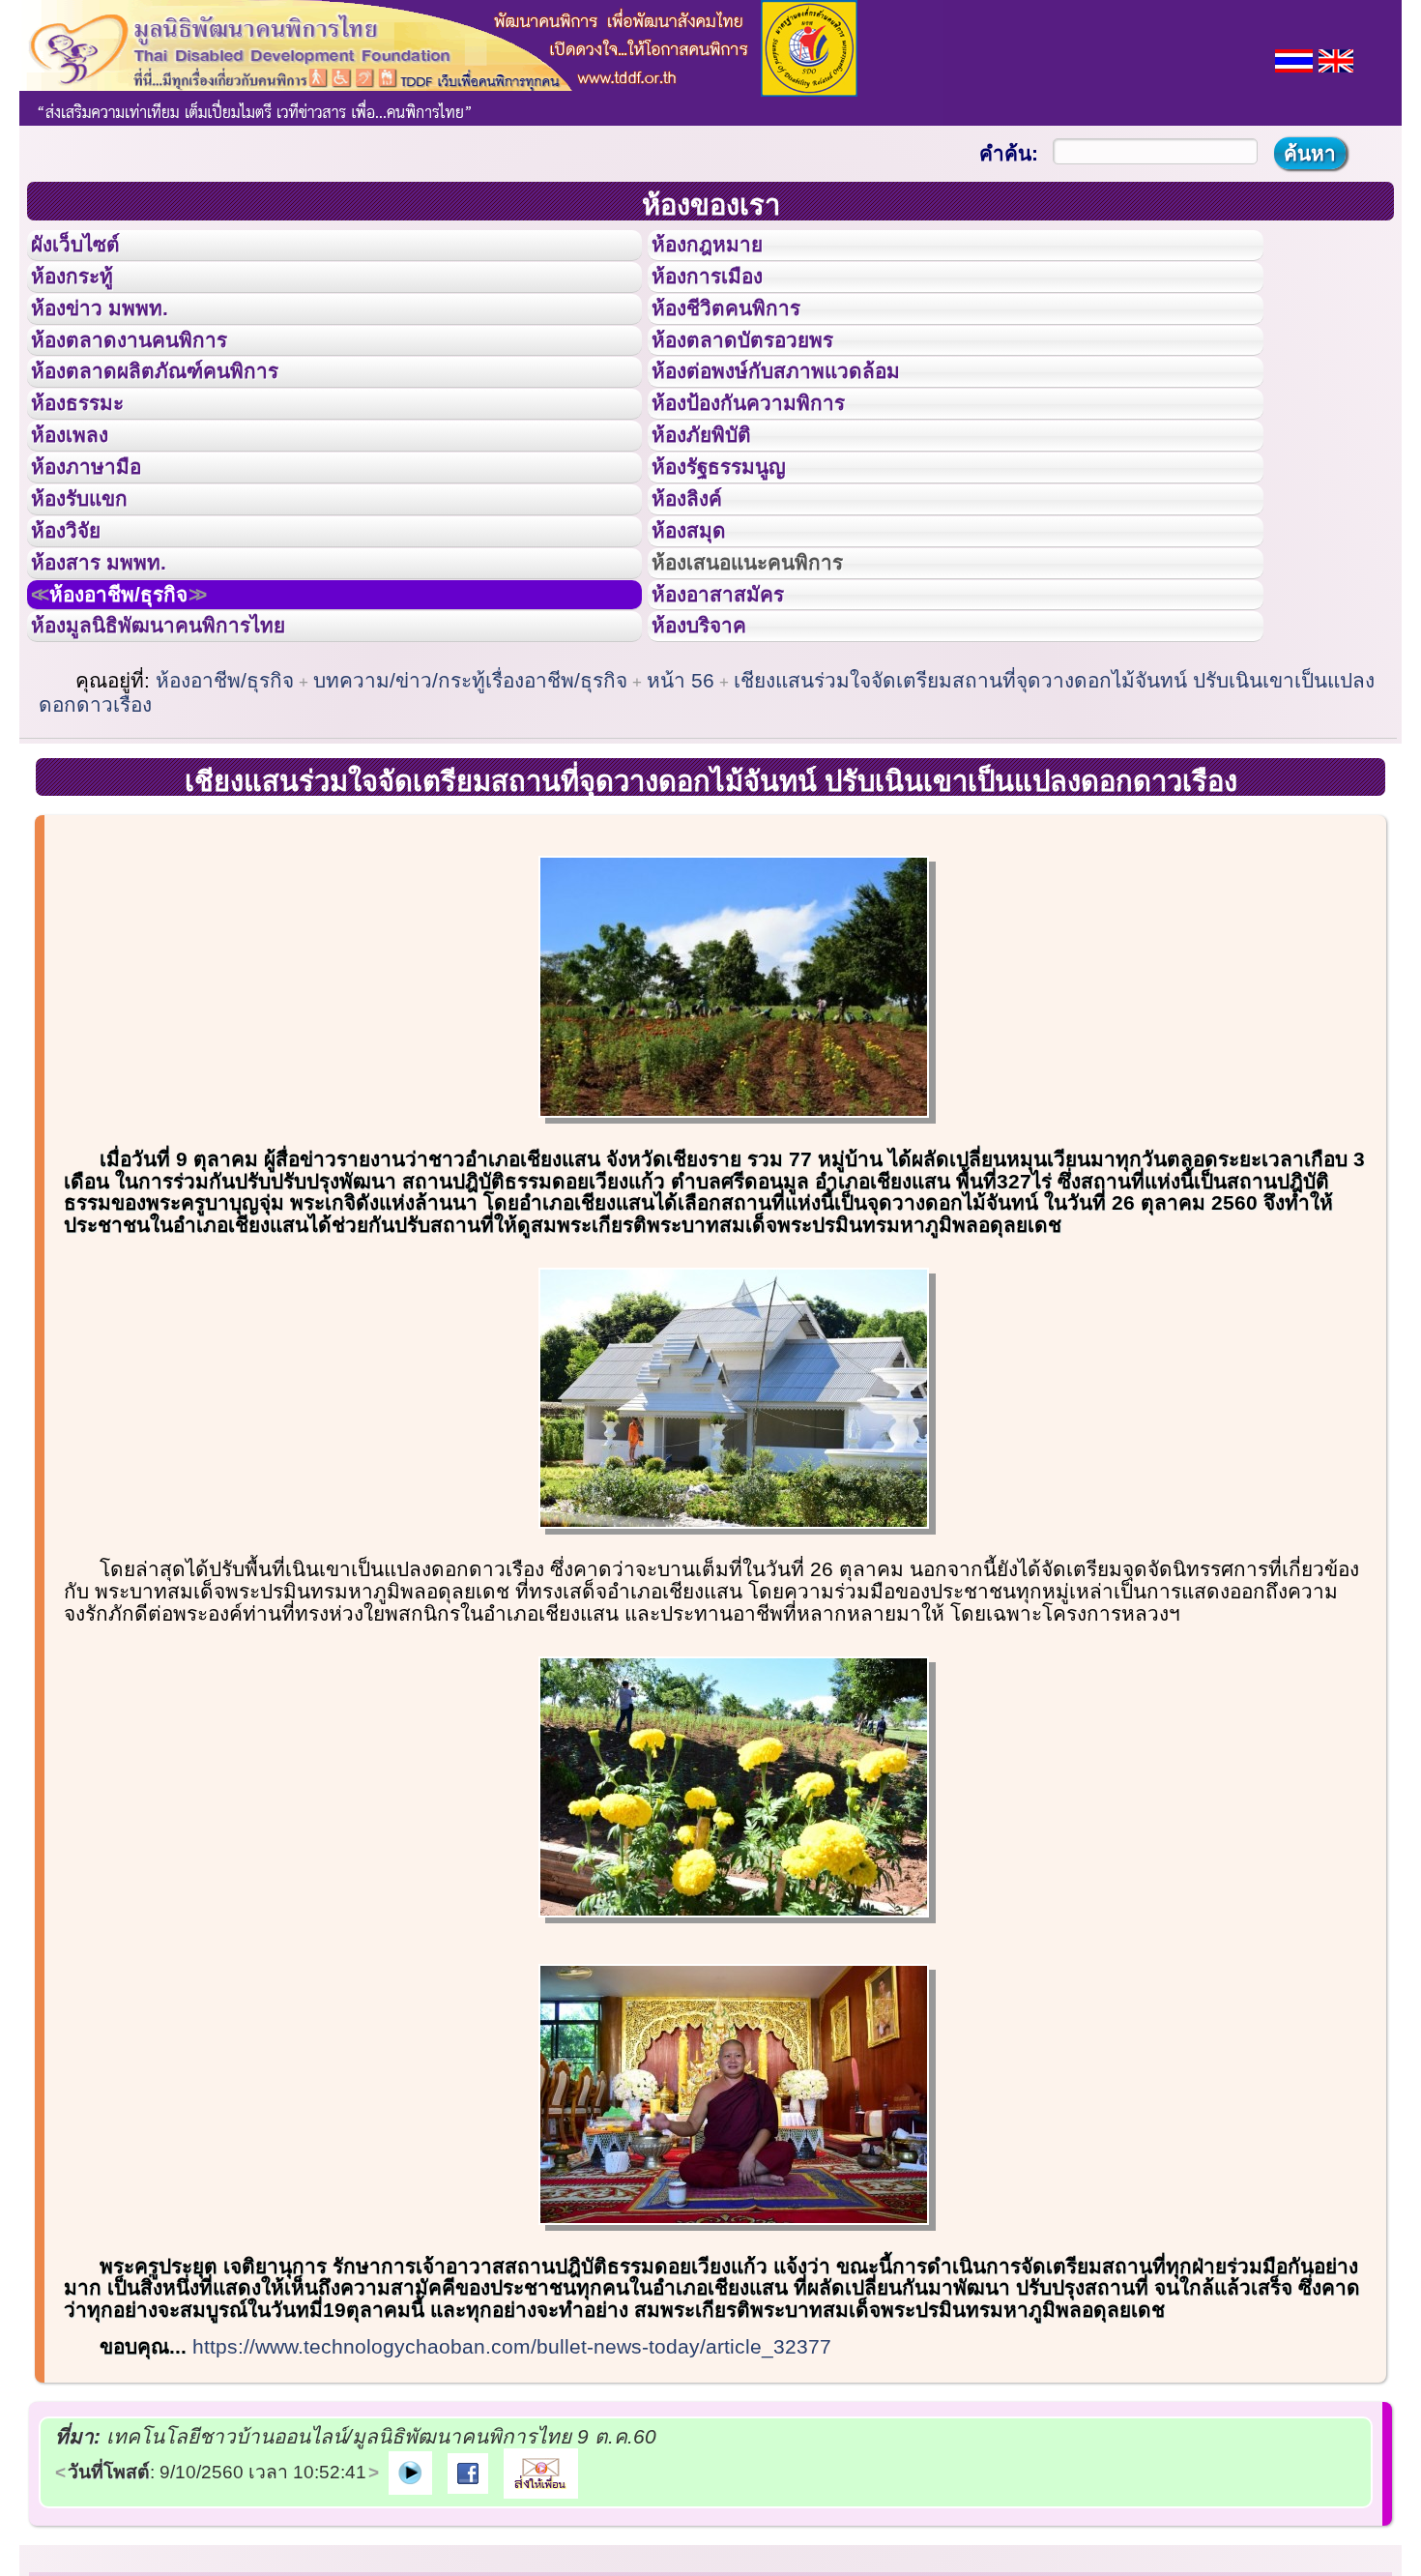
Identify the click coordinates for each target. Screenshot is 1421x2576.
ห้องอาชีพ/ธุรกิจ (143, 728)
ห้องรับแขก (95, 598)
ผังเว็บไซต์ (91, 250)
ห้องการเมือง (724, 294)
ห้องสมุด (701, 641)
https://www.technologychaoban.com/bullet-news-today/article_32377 (512, 2497)
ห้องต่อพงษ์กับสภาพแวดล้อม (803, 424)
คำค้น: (1009, 153)
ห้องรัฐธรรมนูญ (737, 554)
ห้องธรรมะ (91, 467)
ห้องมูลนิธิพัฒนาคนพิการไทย (188, 771)
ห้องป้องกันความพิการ (772, 467)
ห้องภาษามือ (101, 554)
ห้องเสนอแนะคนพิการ (772, 685)
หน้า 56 (681, 831)
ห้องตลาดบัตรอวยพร (765, 381)
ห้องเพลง (83, 511)
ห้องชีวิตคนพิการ (745, 337)
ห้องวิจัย (79, 641)
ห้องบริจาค (714, 771)
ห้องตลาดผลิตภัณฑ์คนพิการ (183, 424)
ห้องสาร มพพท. (116, 685)
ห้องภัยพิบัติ (716, 511)
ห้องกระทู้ (85, 294)
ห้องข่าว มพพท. (117, 337)
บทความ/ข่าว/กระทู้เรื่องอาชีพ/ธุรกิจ (470, 831)
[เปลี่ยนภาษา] (1294, 59)
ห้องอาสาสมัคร (736, 728)
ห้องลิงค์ (699, 598)
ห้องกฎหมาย (723, 250)
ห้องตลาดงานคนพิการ (152, 381)
